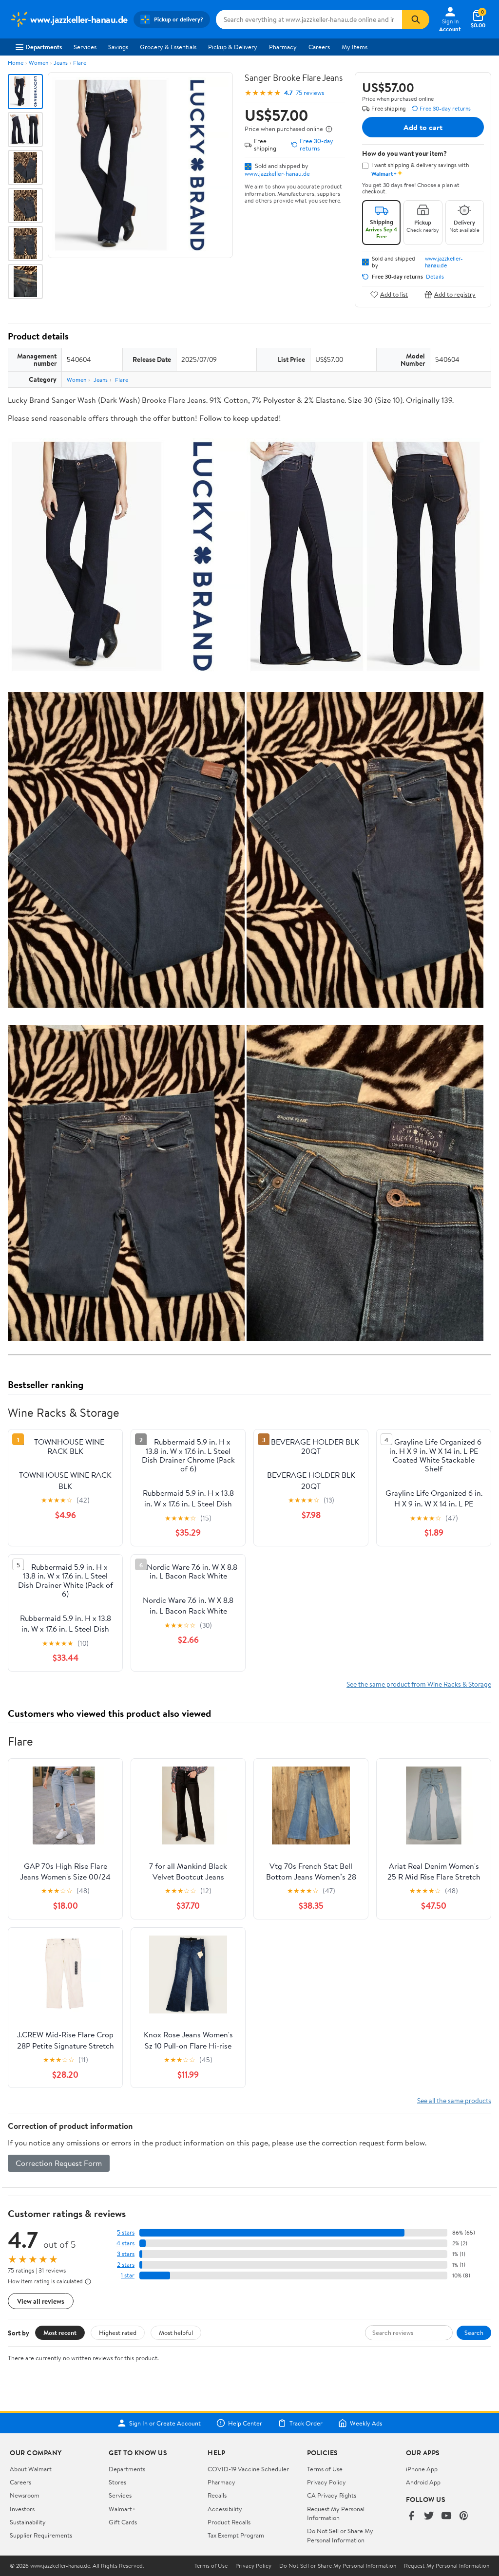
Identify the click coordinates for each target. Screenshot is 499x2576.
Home (16, 63)
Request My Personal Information (336, 2513)
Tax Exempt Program (236, 2535)
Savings (118, 47)
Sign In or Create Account (165, 2423)
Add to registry (455, 294)
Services (85, 47)
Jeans (61, 63)
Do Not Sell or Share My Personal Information (340, 2535)
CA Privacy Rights (332, 2495)
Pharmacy (283, 47)
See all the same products (454, 2100)
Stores (117, 2482)
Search (474, 2332)
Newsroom (25, 2495)
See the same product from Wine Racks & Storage (419, 1684)
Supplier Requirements (41, 2535)
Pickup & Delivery (233, 47)
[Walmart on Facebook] (411, 2516)
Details (435, 277)
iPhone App (422, 2469)
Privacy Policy (326, 2482)
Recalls (217, 2495)
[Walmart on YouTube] (446, 2516)
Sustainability (28, 2522)
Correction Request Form (59, 2163)
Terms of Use (325, 2469)
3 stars (126, 2254)
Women (38, 63)
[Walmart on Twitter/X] (429, 2516)
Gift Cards (123, 2522)
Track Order (306, 2423)
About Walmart (31, 2469)
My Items (355, 47)
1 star (128, 2275)
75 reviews (310, 93)
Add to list (394, 294)
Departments (44, 47)
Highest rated (118, 2332)
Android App (423, 2482)
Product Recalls (229, 2522)
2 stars (126, 2265)
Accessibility (225, 2509)
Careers (319, 47)
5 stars (126, 2232)
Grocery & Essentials (168, 47)
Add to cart (423, 127)
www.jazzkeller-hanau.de (277, 173)
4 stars (125, 2243)
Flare (80, 63)
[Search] (416, 19)
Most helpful (176, 2332)
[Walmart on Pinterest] (464, 2516)
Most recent (60, 2332)
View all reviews (41, 2301)
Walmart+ (122, 2509)
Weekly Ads (366, 2423)
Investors (22, 2509)
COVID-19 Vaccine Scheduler (248, 2469)
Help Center (245, 2423)
